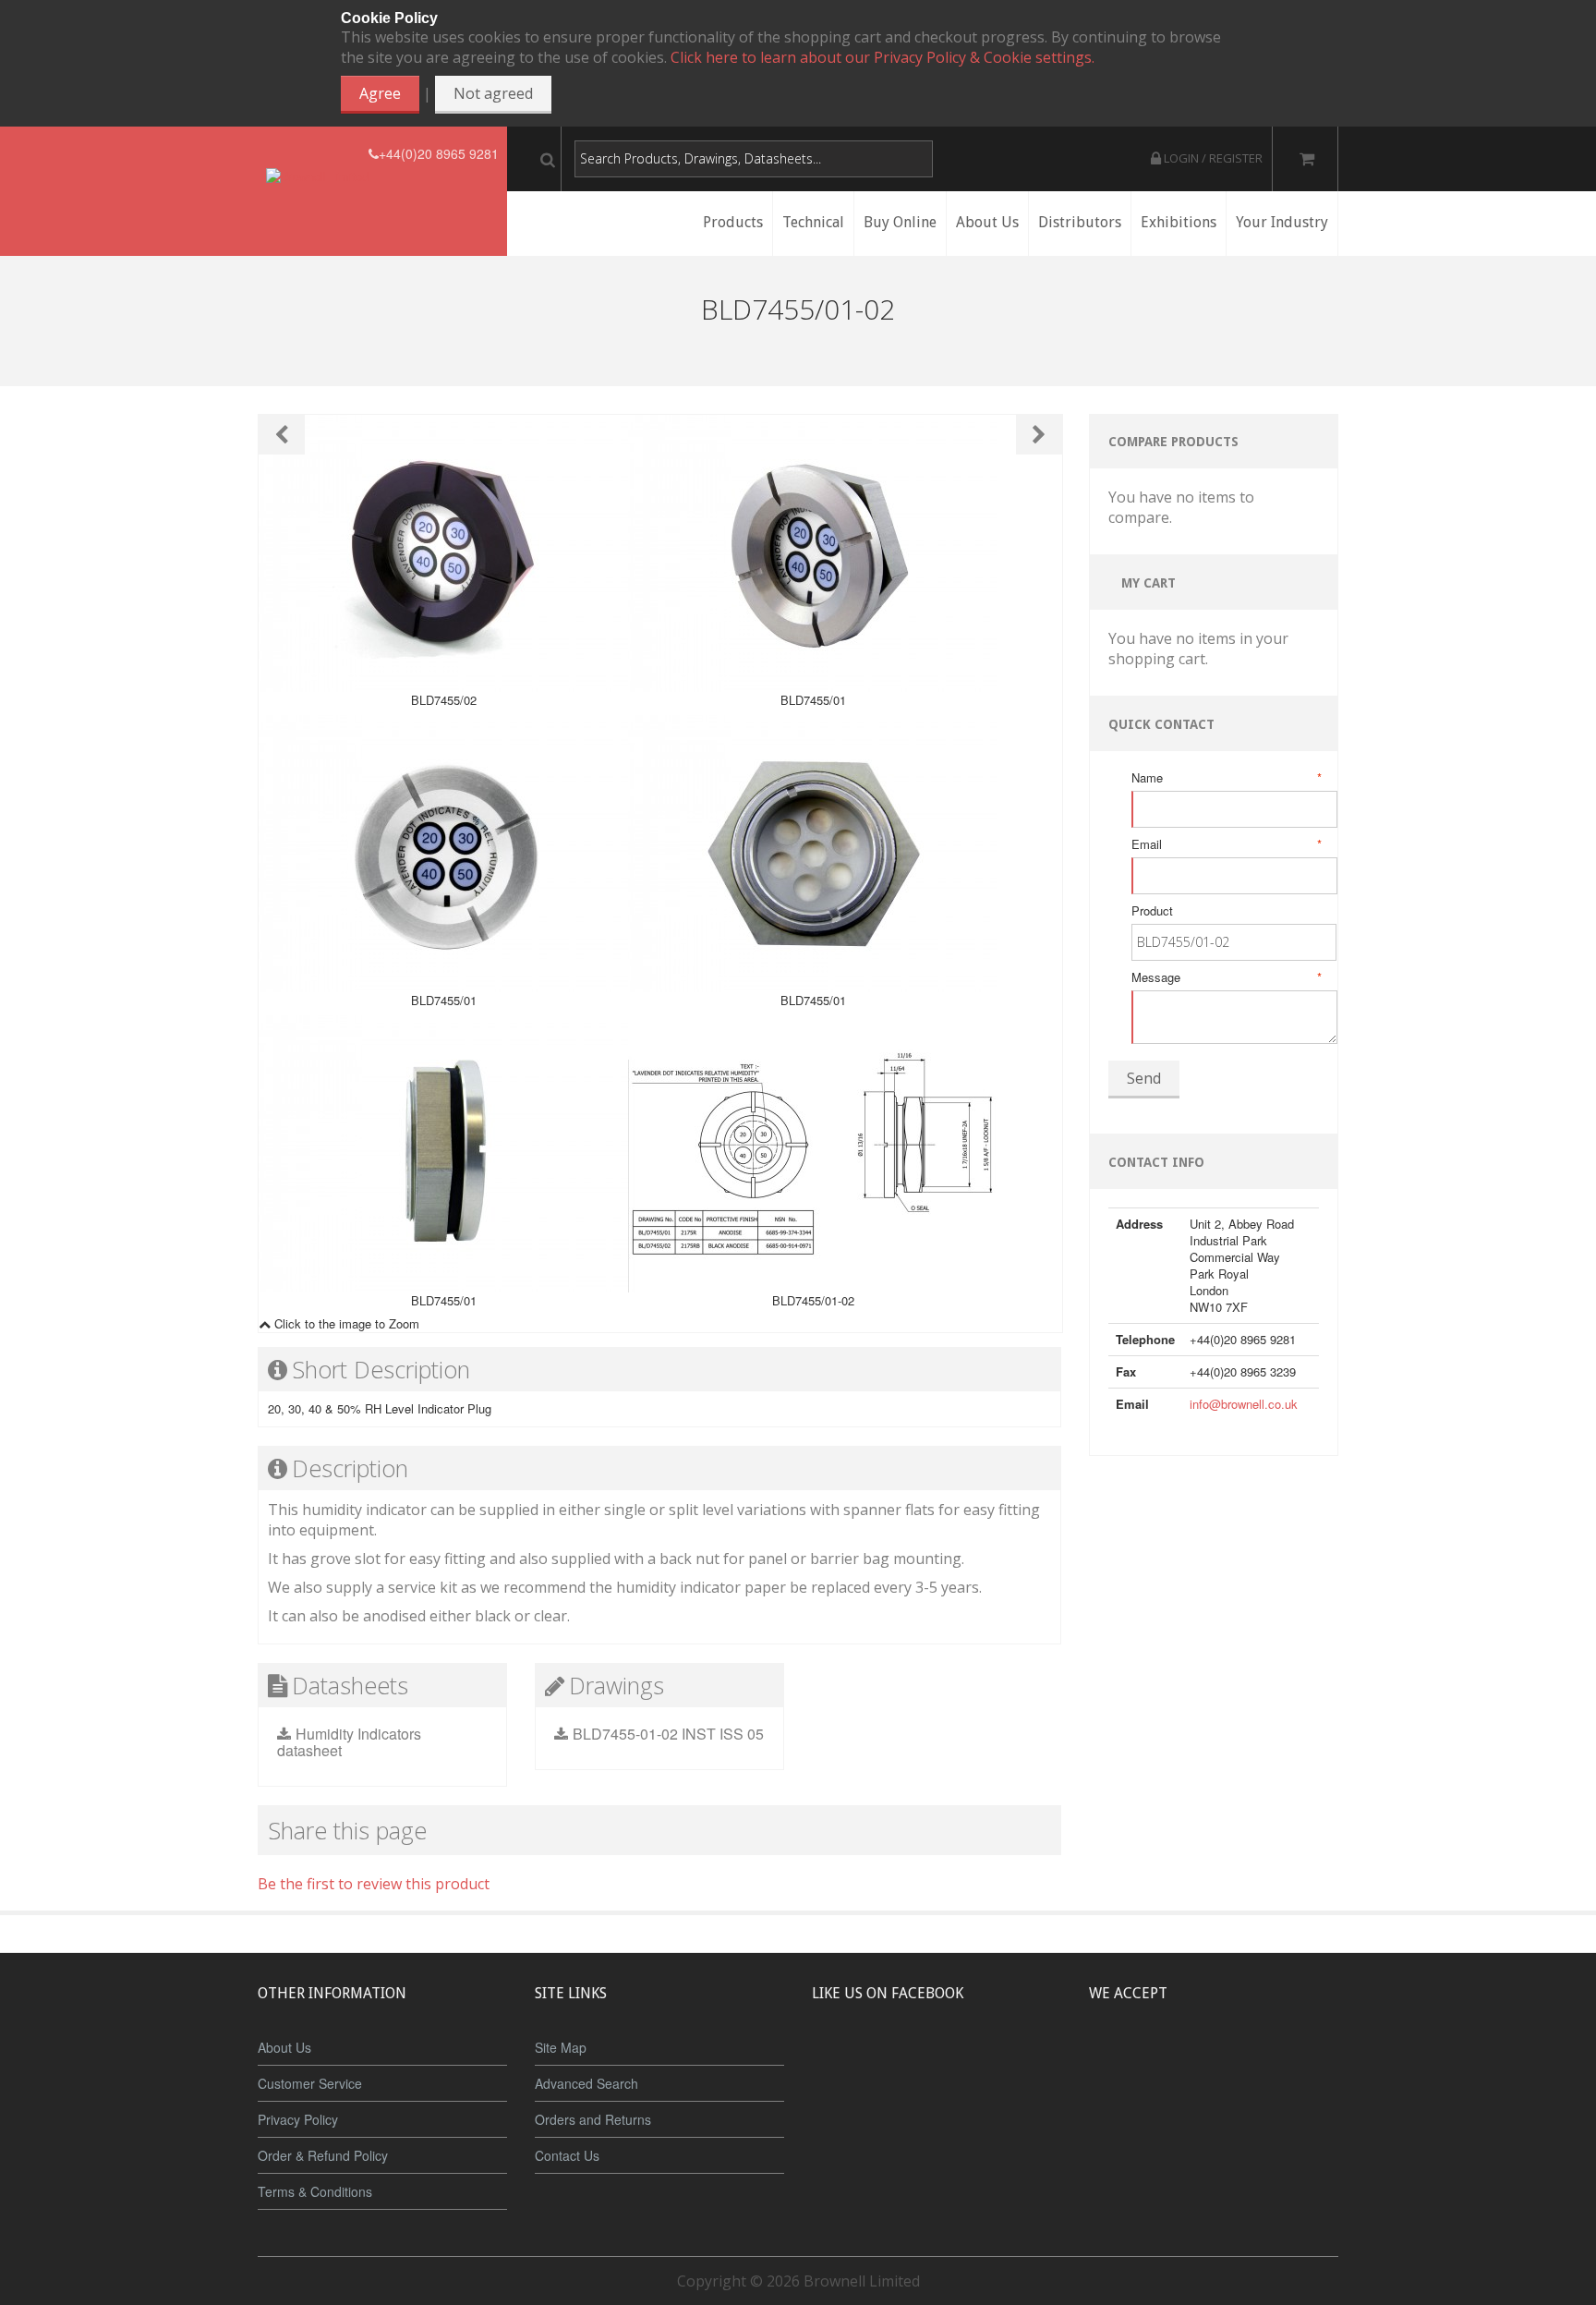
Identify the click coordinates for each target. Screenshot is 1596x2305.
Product (1152, 911)
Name (1225, 778)
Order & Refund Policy (323, 2155)
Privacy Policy (298, 2119)
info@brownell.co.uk (1244, 1404)
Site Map (561, 2047)
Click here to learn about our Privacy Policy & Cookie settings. (883, 57)
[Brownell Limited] (317, 154)
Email (1225, 844)
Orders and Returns (593, 2119)
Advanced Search (586, 2083)
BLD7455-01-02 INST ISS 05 (668, 1734)
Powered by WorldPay (1214, 2111)
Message (1225, 977)
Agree (380, 93)
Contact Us (567, 2155)
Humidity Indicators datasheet (349, 1742)
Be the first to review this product (374, 1884)
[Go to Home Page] (796, 340)
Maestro (1238, 2062)
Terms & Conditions (315, 2191)
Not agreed (493, 93)
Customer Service (310, 2083)
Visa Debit (1298, 2062)
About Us (284, 2047)
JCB (1183, 2062)
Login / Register (1212, 158)
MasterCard (1129, 2062)
